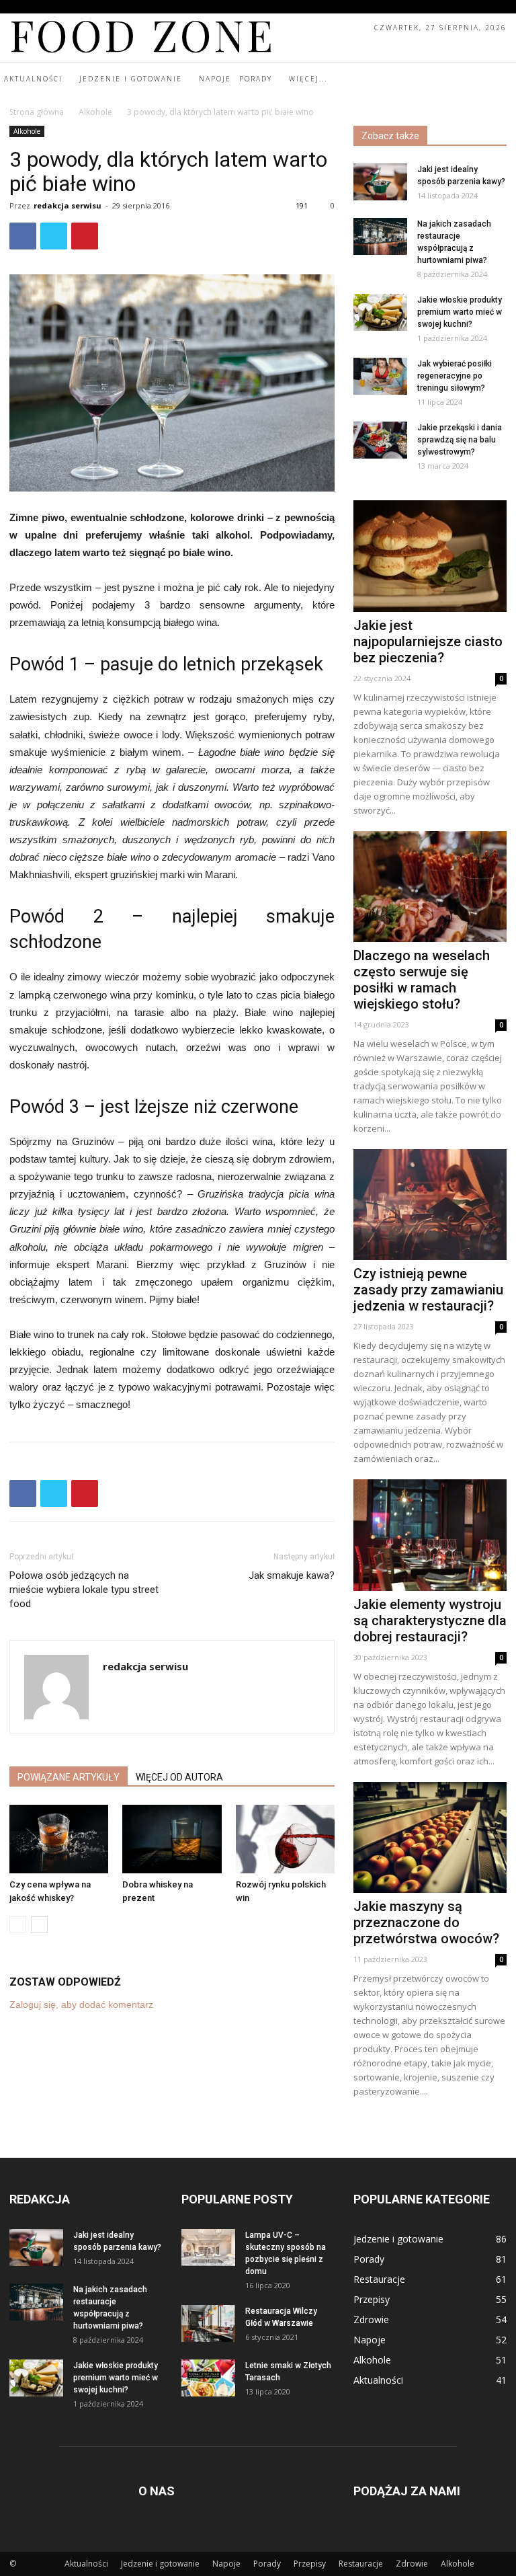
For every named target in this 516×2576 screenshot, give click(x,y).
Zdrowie (412, 2564)
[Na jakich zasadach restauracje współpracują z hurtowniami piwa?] (380, 236)
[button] (504, 79)
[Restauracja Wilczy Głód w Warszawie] (208, 2324)
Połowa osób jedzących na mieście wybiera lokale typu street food (84, 1590)
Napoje (226, 2564)
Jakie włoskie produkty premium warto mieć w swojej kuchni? (460, 312)
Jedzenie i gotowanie (160, 2564)
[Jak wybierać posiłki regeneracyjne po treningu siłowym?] (380, 376)
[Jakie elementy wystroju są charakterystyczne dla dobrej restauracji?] (430, 1535)
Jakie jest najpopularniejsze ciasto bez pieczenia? (428, 641)
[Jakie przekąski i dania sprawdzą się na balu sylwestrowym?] (380, 440)
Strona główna (37, 112)
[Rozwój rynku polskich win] (285, 1839)
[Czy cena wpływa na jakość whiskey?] (59, 1839)
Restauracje (361, 2564)
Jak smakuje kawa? (292, 1575)
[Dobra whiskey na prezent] (172, 1839)
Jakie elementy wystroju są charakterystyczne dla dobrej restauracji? (430, 1621)
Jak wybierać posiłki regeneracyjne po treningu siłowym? (455, 376)
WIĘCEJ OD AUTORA (179, 1777)
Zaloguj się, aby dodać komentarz (81, 2004)
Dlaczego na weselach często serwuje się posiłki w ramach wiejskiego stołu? (422, 980)
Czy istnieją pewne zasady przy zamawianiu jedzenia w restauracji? (428, 1290)
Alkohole (95, 112)
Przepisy (310, 2564)
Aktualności (86, 2564)
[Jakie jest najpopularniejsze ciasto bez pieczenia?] (430, 556)
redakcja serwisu (68, 205)
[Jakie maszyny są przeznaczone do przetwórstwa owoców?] (430, 1837)
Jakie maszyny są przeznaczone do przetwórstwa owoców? (426, 1922)
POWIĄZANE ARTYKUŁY (69, 1777)
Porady (267, 2564)
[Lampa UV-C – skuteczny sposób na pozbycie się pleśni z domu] (208, 2248)
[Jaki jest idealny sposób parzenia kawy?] (380, 182)
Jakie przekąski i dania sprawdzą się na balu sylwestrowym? (460, 440)
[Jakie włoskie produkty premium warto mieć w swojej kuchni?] (380, 312)
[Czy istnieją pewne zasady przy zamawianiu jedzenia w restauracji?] (430, 1205)
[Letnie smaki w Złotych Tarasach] (208, 2378)
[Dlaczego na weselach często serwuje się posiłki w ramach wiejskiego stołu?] (430, 887)
